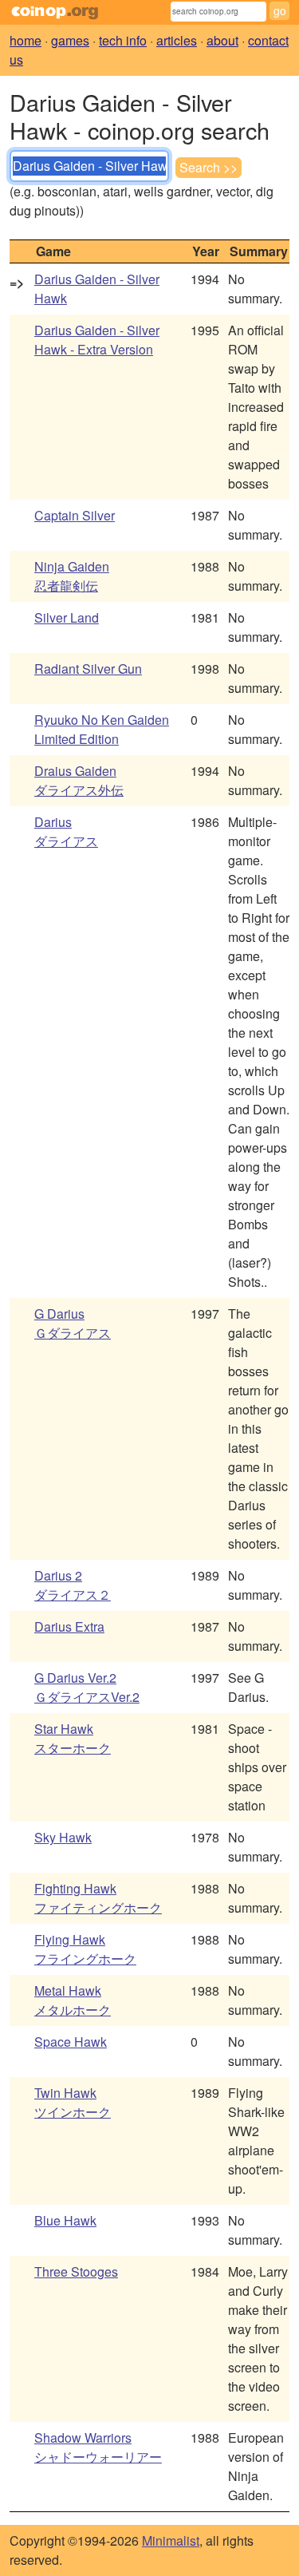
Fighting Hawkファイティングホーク (98, 1898)
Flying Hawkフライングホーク (85, 1949)
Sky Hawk (63, 1837)
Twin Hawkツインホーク (73, 2102)
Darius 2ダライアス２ (73, 1585)
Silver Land (67, 617)
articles (177, 40)
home (26, 40)
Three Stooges (76, 2271)
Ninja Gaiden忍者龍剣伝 (72, 576)
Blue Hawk (65, 2220)
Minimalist (171, 2540)
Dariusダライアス (66, 831)
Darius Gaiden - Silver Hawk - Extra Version (97, 340)
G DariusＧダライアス (73, 1323)
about (222, 40)
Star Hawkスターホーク (73, 1738)
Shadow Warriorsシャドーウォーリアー (98, 2447)
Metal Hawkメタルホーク (73, 2000)
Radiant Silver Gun (88, 669)
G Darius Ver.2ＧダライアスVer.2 (87, 1687)
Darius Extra (69, 1626)
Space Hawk (71, 2042)
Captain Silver (75, 515)
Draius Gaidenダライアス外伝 (79, 780)
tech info (123, 40)
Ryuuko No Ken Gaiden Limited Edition (102, 729)
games (70, 40)
